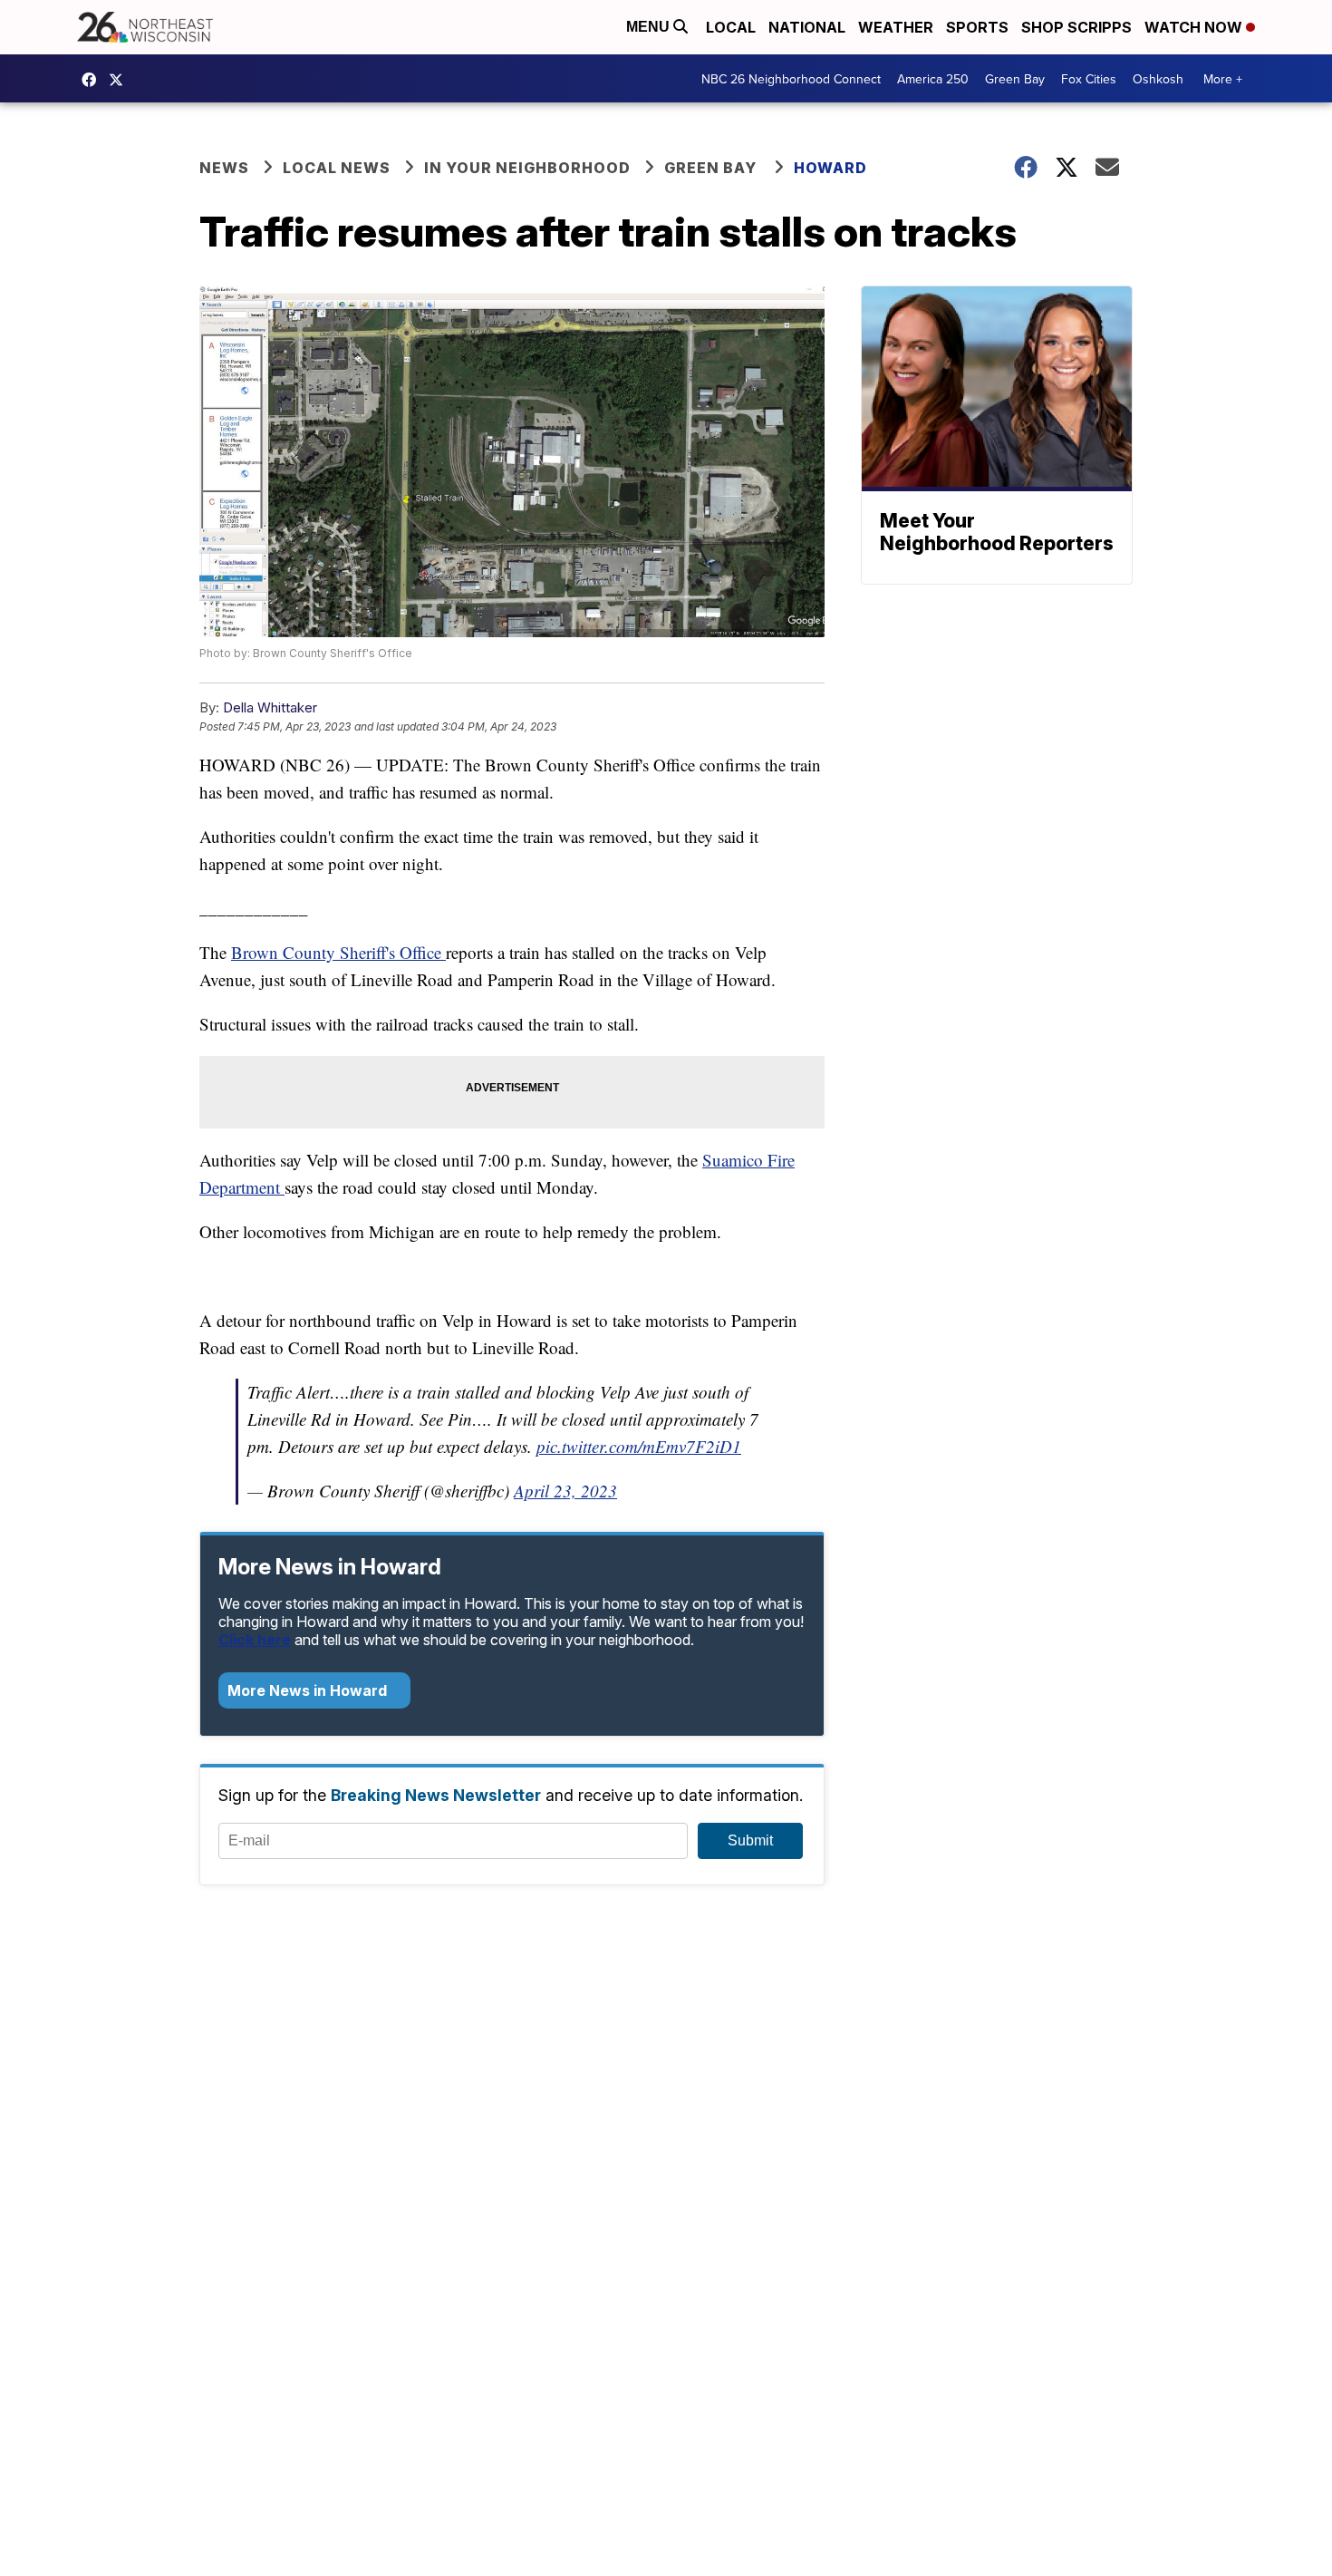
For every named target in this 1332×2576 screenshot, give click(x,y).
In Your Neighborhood (527, 168)
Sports (977, 27)
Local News (337, 168)
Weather (896, 27)
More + (1223, 79)
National (807, 27)
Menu (650, 27)
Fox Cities (1089, 79)
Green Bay (1015, 79)
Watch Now (1195, 27)
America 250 (933, 79)
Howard (830, 168)
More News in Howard (309, 1690)
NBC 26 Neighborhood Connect (791, 79)
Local (731, 27)
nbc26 (121, 80)
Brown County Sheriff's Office (338, 952)
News (224, 168)
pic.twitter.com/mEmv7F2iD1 (639, 1446)
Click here (255, 1640)
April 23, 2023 (565, 1491)
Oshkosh (1158, 79)
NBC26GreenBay (93, 80)
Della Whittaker (270, 707)
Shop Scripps (1076, 27)
